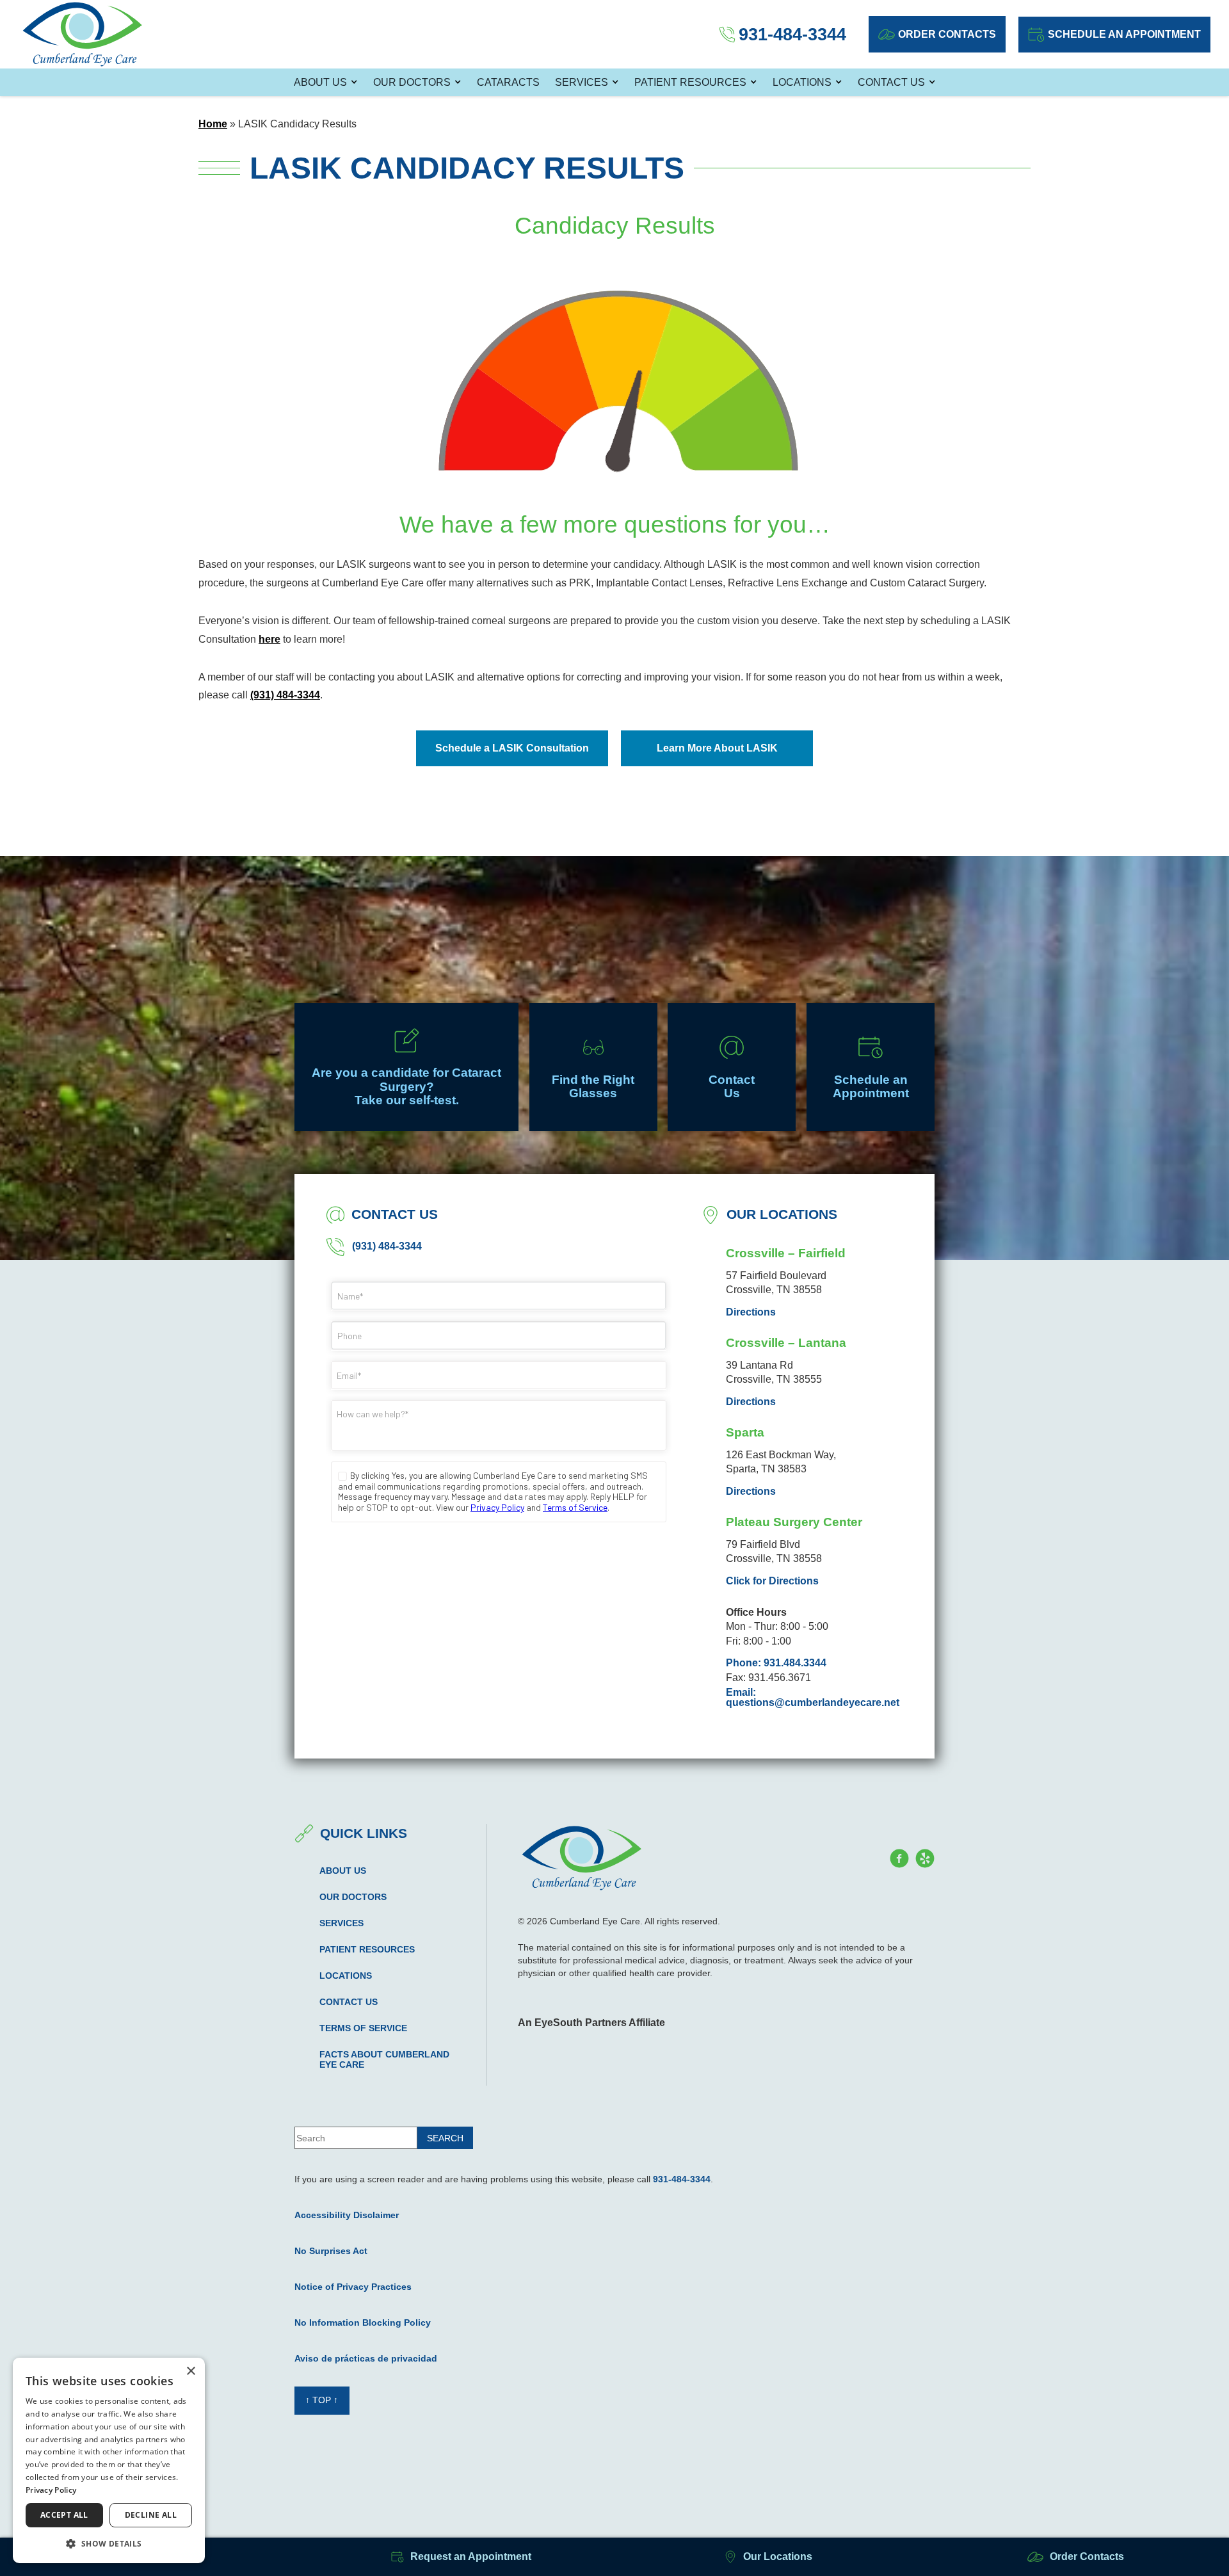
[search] (445, 2138)
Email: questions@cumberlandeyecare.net (813, 1698)
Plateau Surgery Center (794, 1522)
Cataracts (508, 82)
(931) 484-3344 (285, 695)
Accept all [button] (64, 2515)
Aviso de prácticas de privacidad (366, 2358)
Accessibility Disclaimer (347, 2215)
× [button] (190, 2371)
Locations (802, 82)
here (269, 639)
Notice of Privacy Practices (353, 2287)
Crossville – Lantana (786, 1343)
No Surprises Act (331, 2251)
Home (213, 124)
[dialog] (109, 2460)
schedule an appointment (1124, 34)
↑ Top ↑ (322, 2400)
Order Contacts (947, 34)
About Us (320, 82)
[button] (109, 2543)
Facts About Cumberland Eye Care (384, 2059)
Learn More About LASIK (717, 748)
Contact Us (891, 82)
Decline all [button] (151, 2515)
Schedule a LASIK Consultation (512, 748)
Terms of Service (363, 2028)
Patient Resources (690, 82)
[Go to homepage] (83, 34)
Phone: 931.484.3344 (776, 1663)
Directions (751, 1312)
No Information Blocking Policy (363, 2322)
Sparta (745, 1432)
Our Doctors (412, 82)
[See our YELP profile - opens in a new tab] (925, 1858)
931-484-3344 (682, 2179)
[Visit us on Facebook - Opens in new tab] (899, 1858)
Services (582, 82)
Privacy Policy (51, 2490)
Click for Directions (772, 1581)
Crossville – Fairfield (786, 1253)
